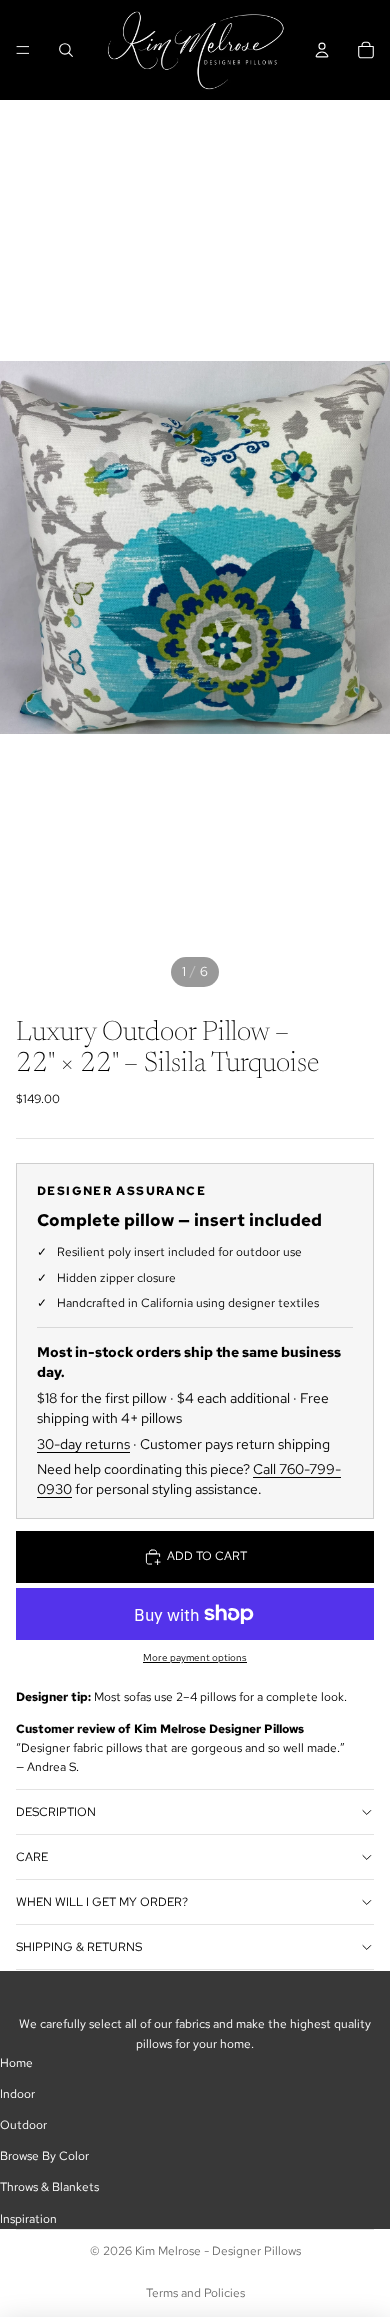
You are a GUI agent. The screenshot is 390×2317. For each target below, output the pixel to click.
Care (32, 1857)
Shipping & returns (79, 1947)
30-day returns (83, 1444)
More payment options (195, 1657)
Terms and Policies (195, 2293)
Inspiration (28, 2219)
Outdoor (23, 2125)
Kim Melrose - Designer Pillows (218, 2251)
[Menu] (23, 50)
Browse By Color (44, 2156)
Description (56, 1812)
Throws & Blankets (49, 2187)
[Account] (322, 50)
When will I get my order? (102, 1902)
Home (16, 2063)
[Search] (66, 50)
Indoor (17, 2094)
